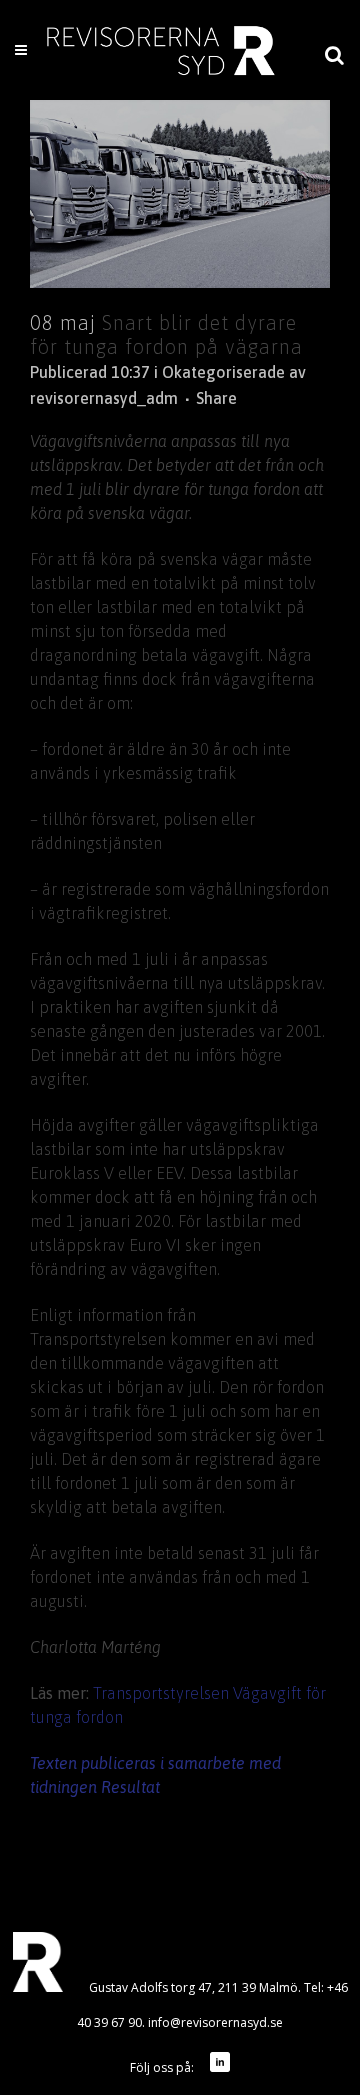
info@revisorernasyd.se (215, 2022)
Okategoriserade (223, 372)
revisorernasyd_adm (104, 398)
